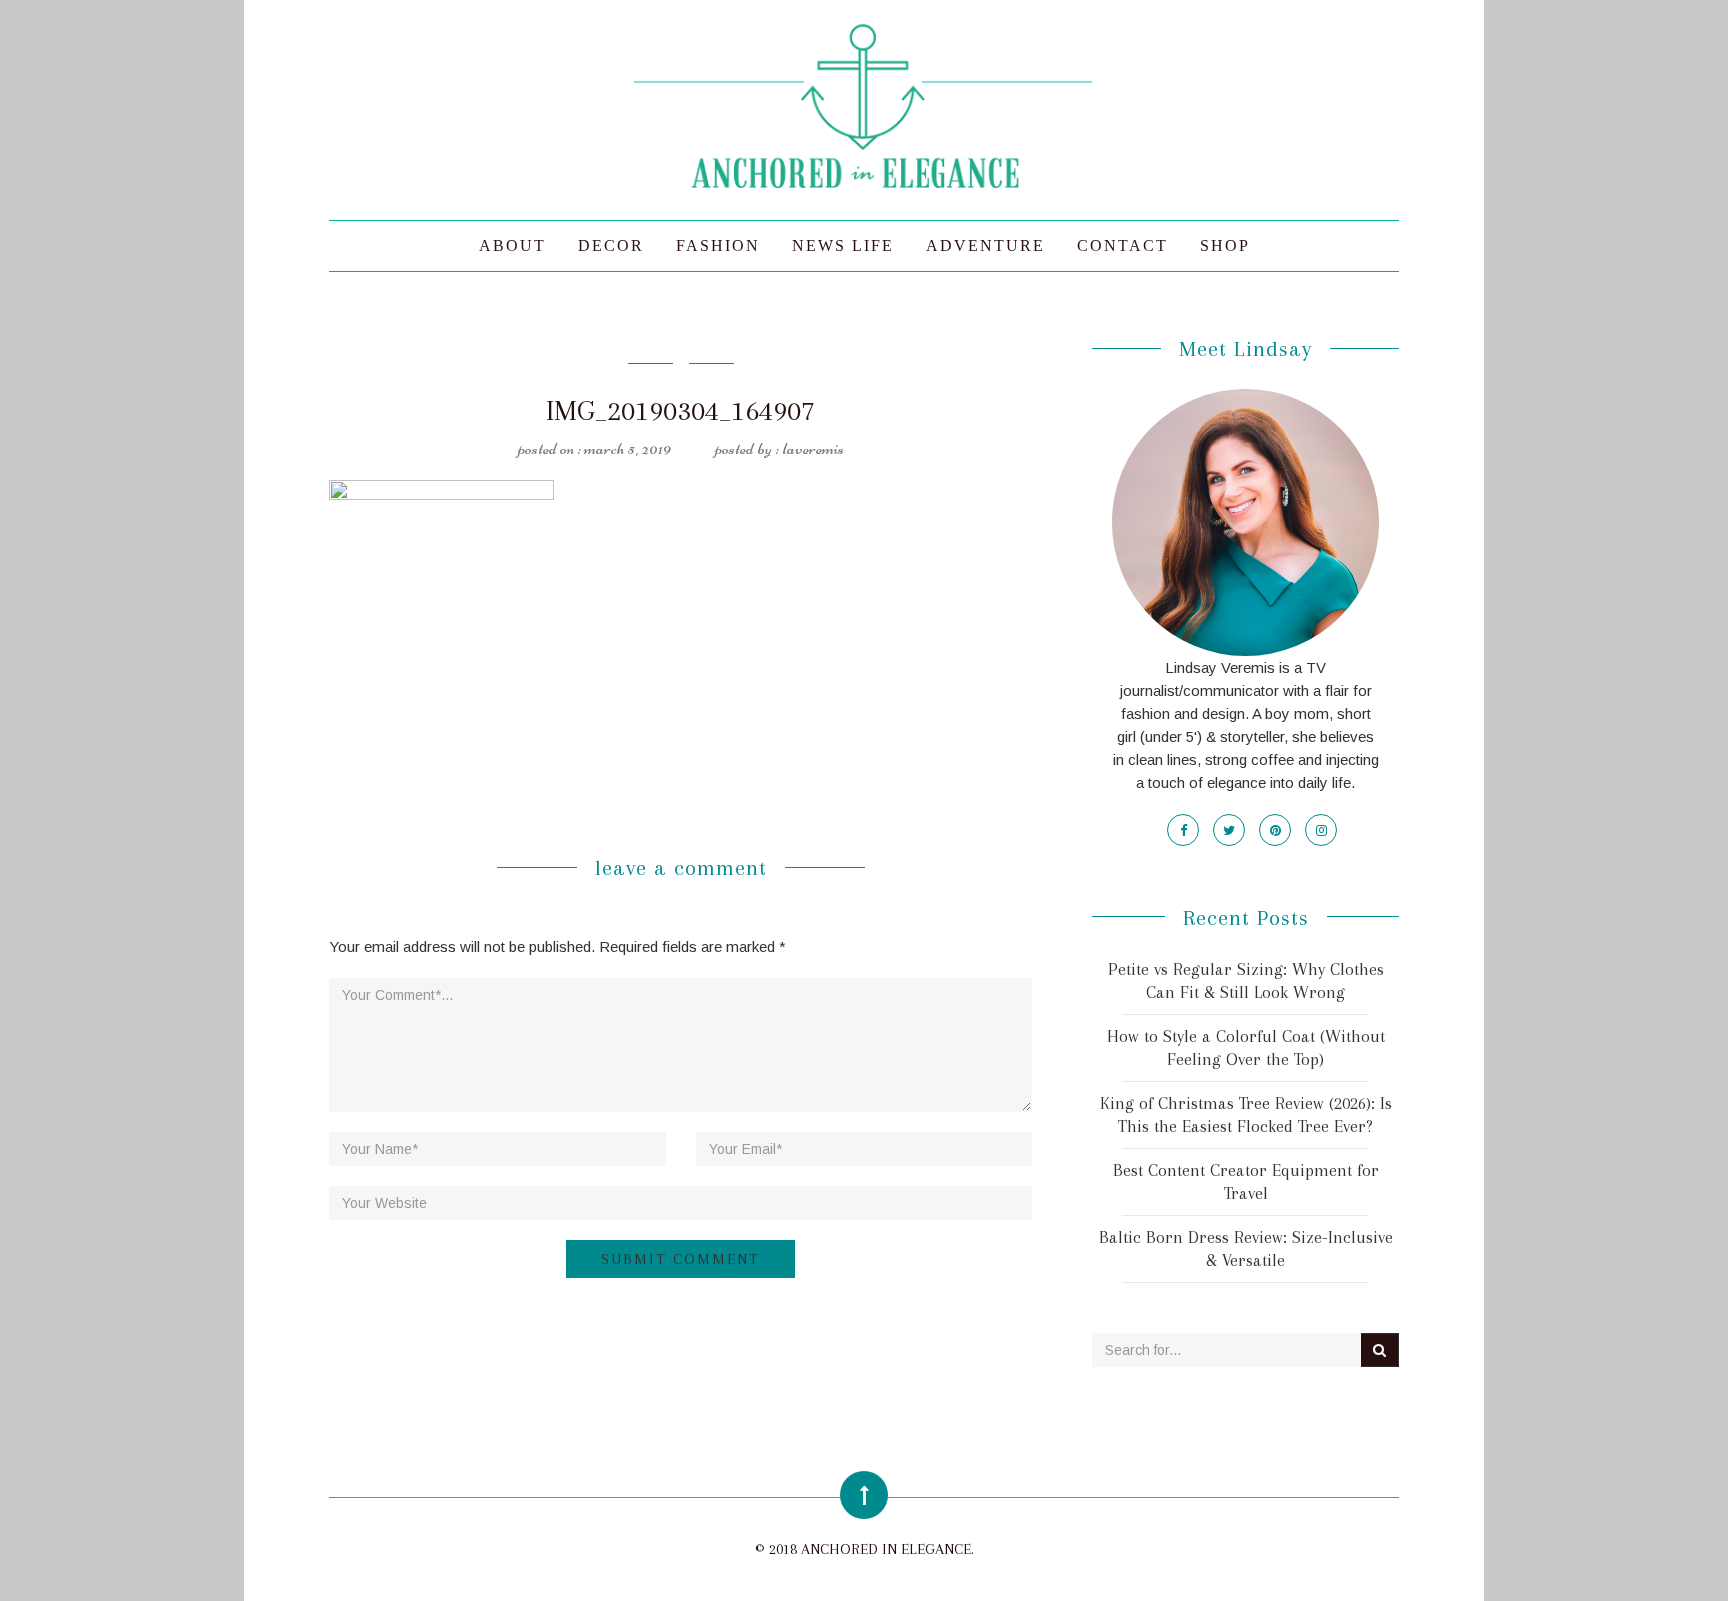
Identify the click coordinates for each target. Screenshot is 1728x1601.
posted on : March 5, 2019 (594, 448)
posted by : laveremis (779, 448)
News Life (843, 245)
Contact (1122, 245)
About (512, 245)
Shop (1225, 245)
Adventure (985, 245)
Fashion (718, 245)
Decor (611, 245)
